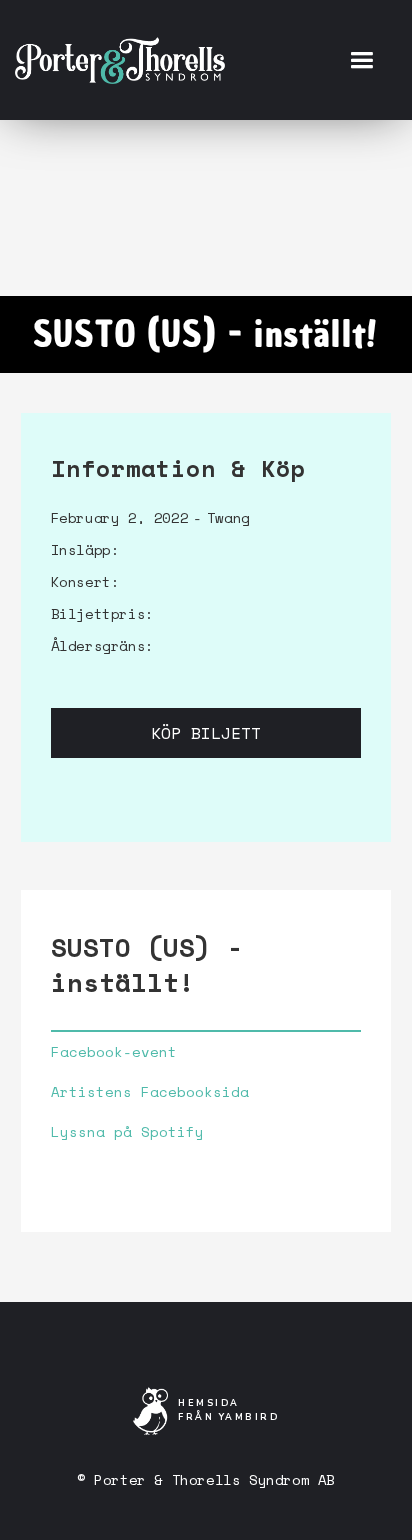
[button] (361, 60)
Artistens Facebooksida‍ (150, 1092)
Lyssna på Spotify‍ (127, 1132)
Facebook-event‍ (114, 1052)
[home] (120, 60)
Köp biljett (206, 733)
